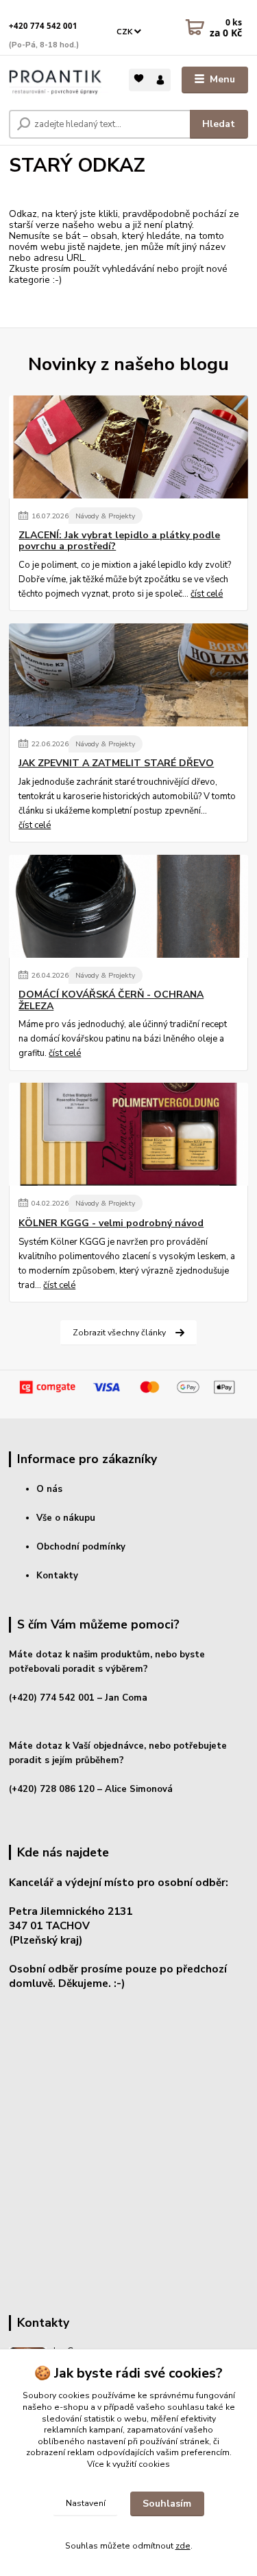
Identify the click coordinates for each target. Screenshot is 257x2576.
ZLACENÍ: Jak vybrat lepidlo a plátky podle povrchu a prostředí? (119, 541)
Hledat (219, 124)
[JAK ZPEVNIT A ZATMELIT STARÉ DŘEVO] (128, 675)
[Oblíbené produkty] (139, 79)
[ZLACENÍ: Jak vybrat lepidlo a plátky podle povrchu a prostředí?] (128, 447)
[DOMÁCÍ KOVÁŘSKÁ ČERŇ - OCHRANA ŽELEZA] (128, 906)
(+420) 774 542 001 (52, 1698)
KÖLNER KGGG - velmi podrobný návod (111, 1223)
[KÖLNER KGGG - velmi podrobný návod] (128, 1134)
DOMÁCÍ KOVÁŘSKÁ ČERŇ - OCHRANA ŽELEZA (111, 1000)
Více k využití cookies (128, 2464)
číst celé (207, 594)
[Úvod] (59, 80)
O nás (49, 1489)
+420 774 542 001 (43, 26)
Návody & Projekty (105, 516)
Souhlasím (167, 2504)
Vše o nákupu (66, 1518)
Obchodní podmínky (81, 1547)
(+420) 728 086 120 (52, 1789)
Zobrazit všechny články (119, 1333)
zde (183, 2546)
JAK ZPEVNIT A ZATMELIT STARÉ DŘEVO (116, 763)
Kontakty (57, 1576)
